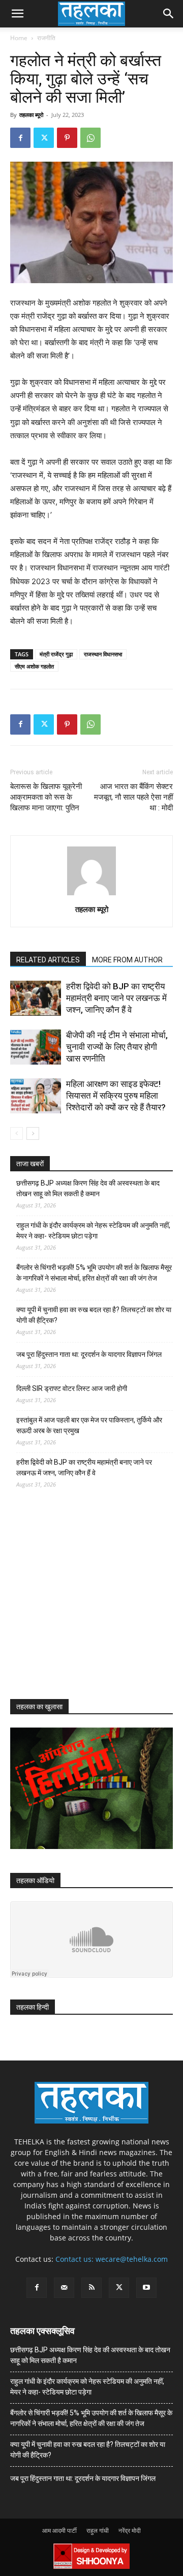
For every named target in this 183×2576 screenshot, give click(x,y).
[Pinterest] (67, 138)
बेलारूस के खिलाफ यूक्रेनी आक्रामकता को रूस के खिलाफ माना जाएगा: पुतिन (46, 797)
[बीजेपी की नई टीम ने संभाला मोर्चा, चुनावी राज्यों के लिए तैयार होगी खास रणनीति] (36, 1047)
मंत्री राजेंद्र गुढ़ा (56, 654)
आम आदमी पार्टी (59, 2530)
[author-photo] (91, 895)
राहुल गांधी (98, 2530)
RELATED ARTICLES (48, 960)
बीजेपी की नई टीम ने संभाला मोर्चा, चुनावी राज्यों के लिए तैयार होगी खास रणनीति (117, 1047)
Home (19, 38)
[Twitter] (44, 138)
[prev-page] (17, 1133)
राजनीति (46, 38)
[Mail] (64, 2288)
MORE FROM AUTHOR (127, 960)
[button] (17, 14)
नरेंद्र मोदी (130, 2530)
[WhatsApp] (90, 138)
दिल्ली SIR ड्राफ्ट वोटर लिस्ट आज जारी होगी (72, 1388)
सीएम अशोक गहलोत (34, 666)
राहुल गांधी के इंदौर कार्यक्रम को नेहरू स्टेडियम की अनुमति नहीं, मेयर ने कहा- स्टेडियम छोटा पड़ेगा (93, 1231)
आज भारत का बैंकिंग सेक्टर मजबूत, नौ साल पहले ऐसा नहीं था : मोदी (133, 797)
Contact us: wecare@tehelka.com (112, 2259)
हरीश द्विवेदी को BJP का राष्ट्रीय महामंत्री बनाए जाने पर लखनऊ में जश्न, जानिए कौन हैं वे (116, 998)
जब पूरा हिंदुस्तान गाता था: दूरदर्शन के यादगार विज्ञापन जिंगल (89, 1354)
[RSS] (91, 2288)
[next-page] (33, 1133)
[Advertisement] (86, 1603)
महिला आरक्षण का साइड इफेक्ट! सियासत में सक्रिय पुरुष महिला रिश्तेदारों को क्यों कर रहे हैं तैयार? (116, 1096)
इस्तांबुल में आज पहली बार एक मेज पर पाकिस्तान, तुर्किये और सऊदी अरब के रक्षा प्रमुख (89, 1425)
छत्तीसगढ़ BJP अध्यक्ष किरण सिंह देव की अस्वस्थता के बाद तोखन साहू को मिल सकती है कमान (88, 1188)
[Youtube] (146, 2288)
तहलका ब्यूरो (31, 115)
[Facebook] (20, 138)
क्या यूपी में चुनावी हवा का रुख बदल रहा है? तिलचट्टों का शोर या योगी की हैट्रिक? (94, 1315)
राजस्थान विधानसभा (103, 654)
